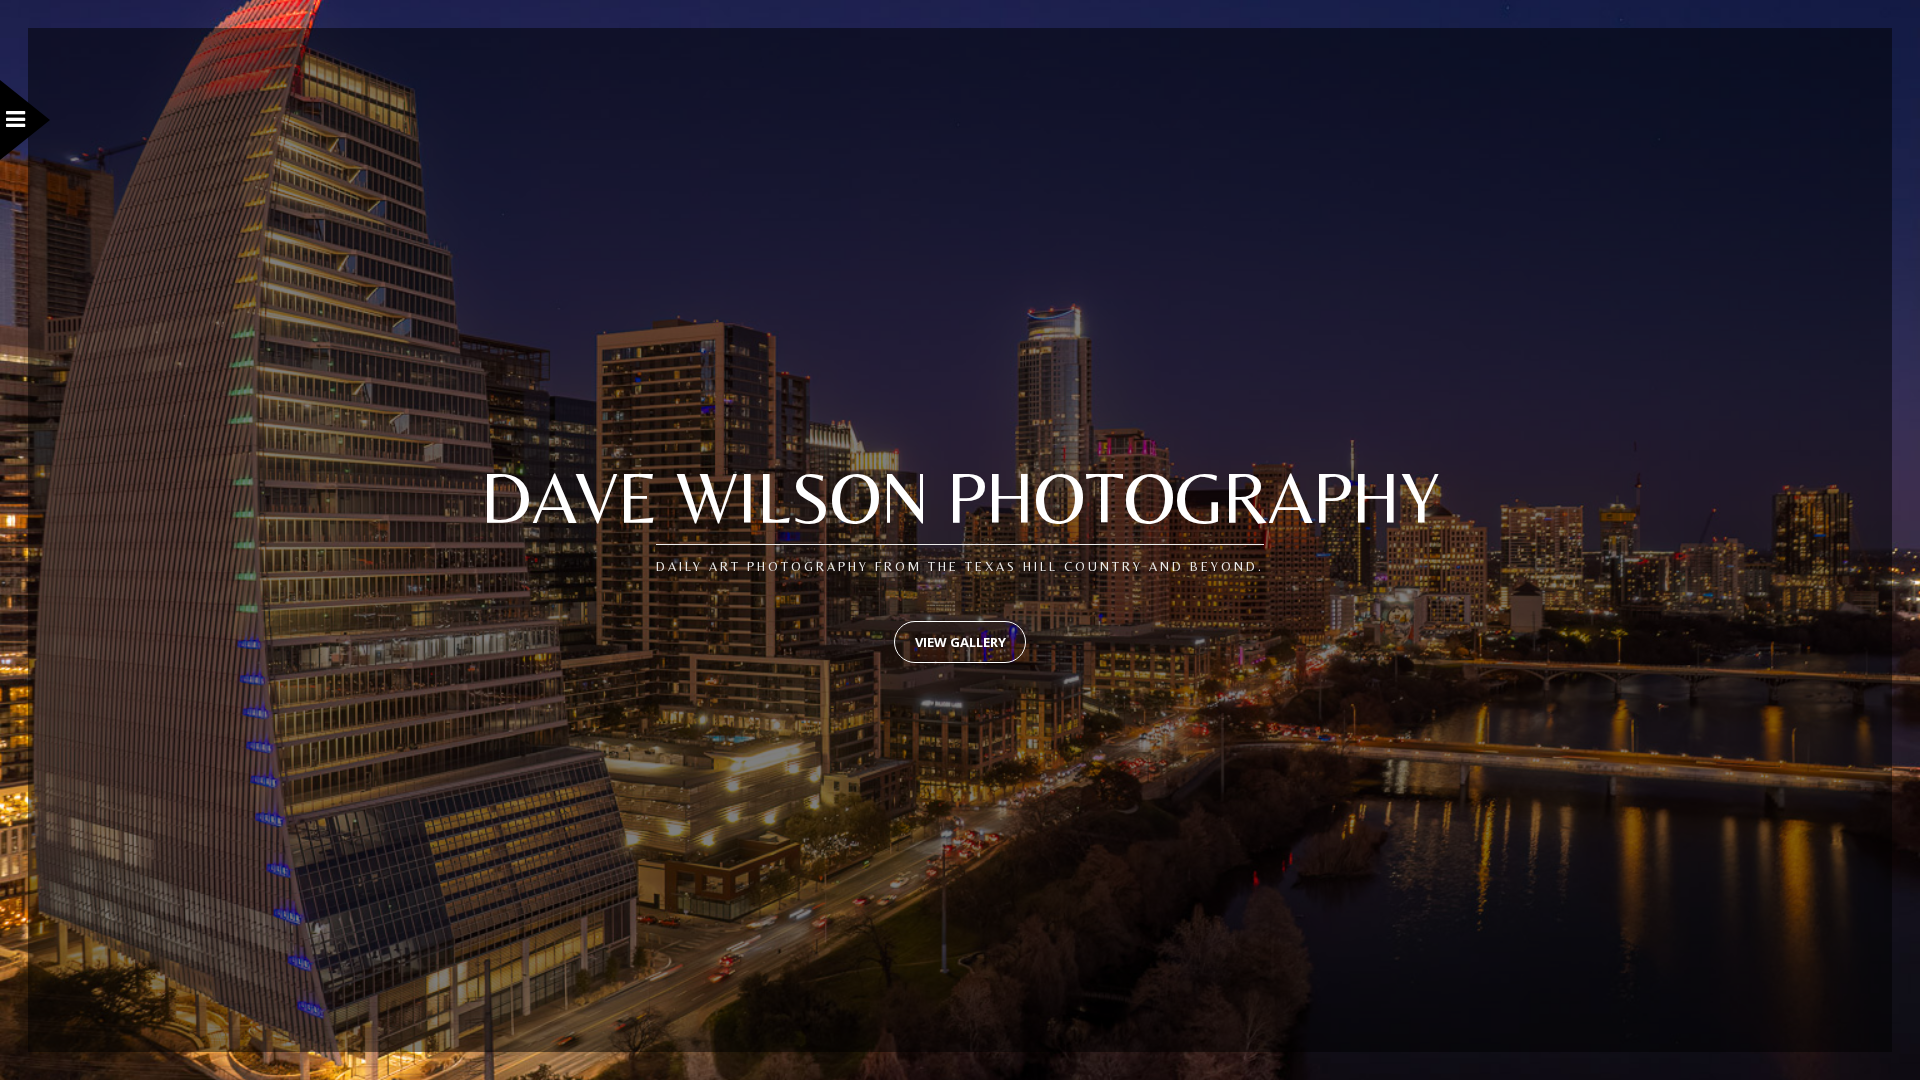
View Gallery (960, 642)
